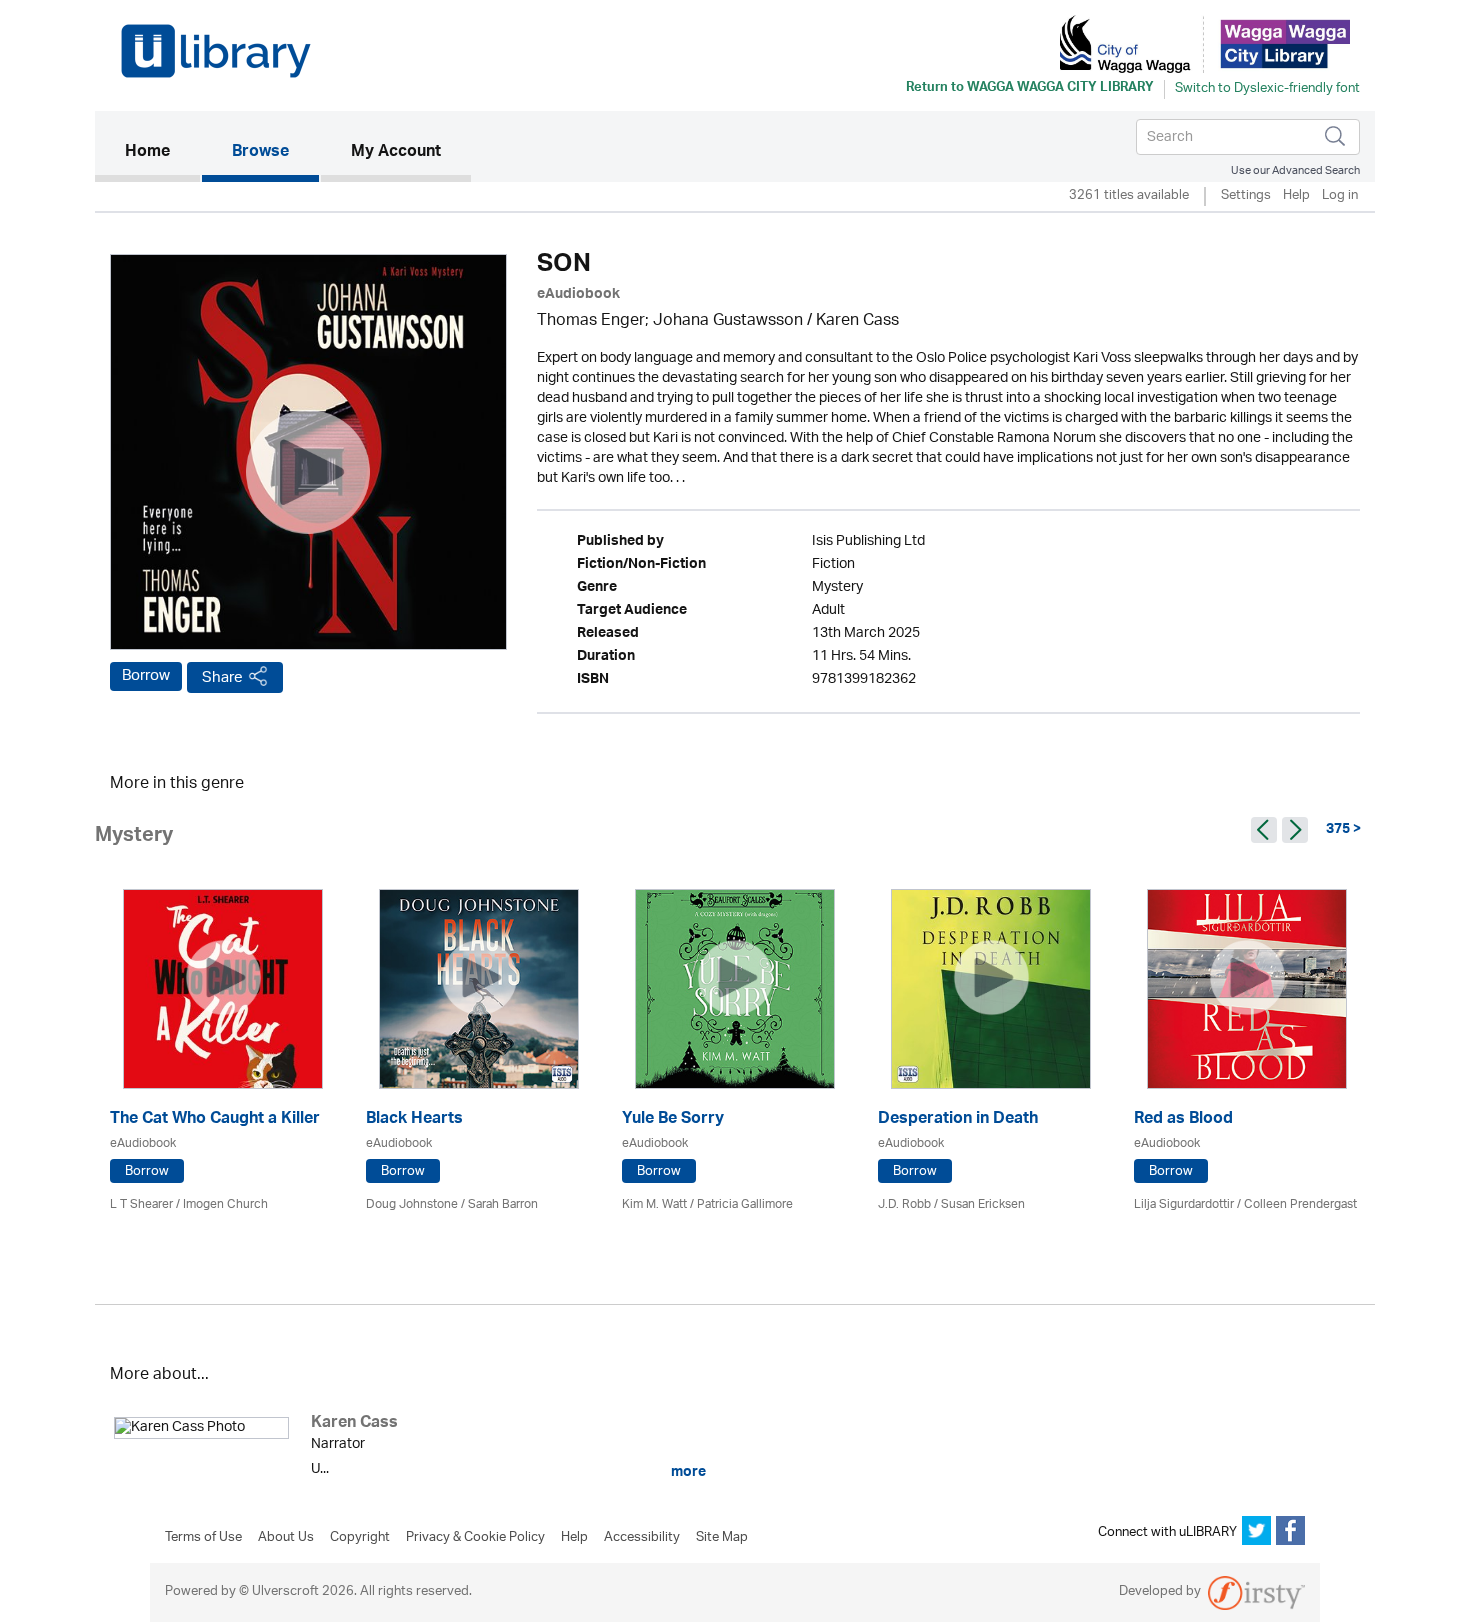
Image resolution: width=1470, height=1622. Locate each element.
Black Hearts (414, 1120)
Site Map (722, 1538)
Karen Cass (857, 321)
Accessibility (642, 1538)
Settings (1246, 196)
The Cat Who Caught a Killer (215, 1120)
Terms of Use (203, 1538)
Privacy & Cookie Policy (475, 1538)
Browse (260, 153)
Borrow (146, 676)
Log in (1340, 196)
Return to (1030, 89)
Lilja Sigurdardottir (1184, 1204)
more (687, 1472)
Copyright (360, 1538)
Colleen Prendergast (1300, 1204)
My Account (396, 153)
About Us (286, 1538)
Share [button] (222, 677)
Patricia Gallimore (745, 1204)
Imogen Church (225, 1204)
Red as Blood (1183, 1120)
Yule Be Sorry (673, 1120)
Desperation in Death (958, 1120)
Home (162, 152)
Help (1296, 196)
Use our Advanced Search (1295, 170)
